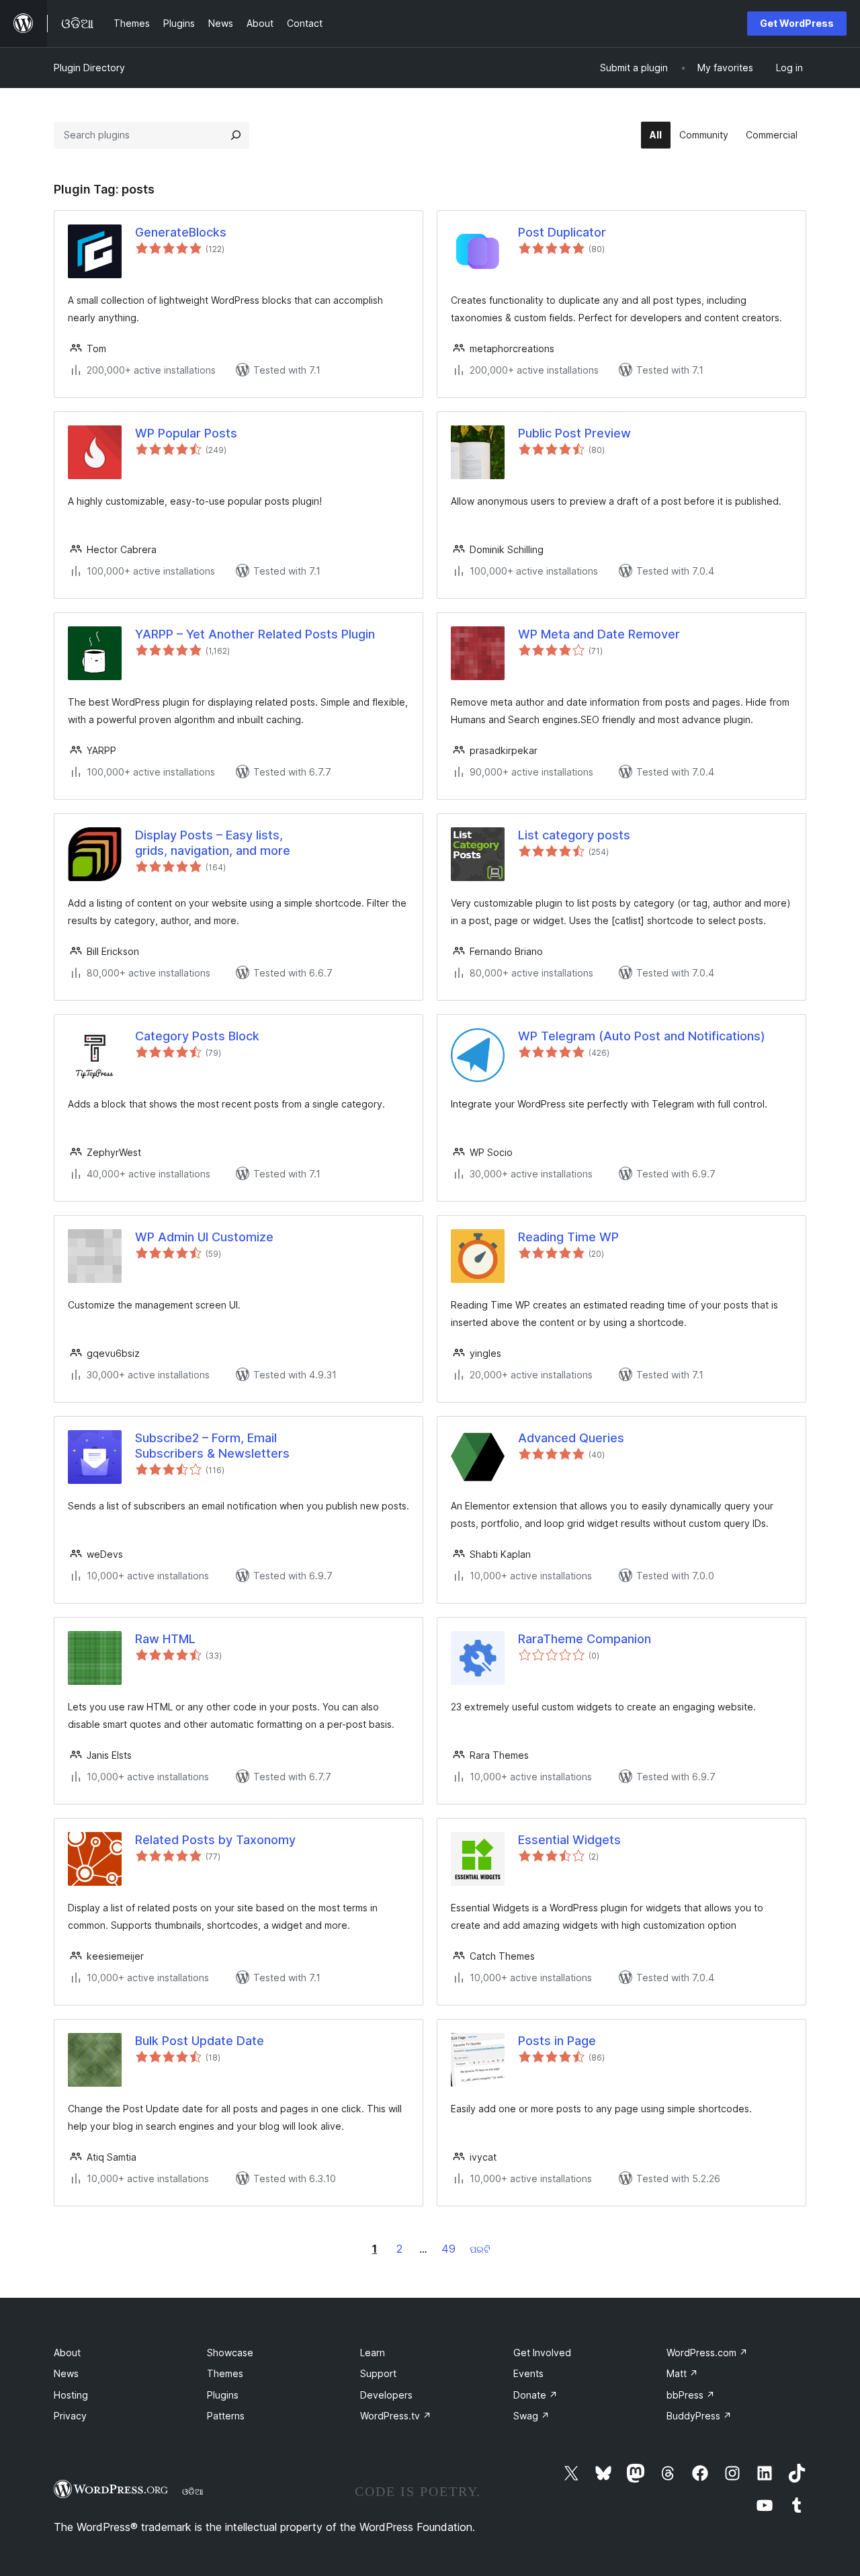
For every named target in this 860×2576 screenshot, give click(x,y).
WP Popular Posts (186, 433)
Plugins (223, 2395)
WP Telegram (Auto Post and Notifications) (642, 1036)
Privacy (70, 2416)
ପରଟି (480, 2249)
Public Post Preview (574, 433)
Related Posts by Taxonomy (215, 1840)
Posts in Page (557, 2041)
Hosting (71, 2395)
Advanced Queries (571, 1438)
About (67, 2353)
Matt (682, 2373)
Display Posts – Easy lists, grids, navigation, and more (213, 843)
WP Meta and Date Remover (599, 634)
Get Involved (542, 2353)
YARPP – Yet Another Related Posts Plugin (255, 634)
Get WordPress (797, 23)
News (66, 2373)
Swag (531, 2416)
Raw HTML (165, 1639)
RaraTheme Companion (585, 1639)
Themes (225, 2373)
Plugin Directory (89, 68)
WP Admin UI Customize (204, 1237)
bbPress (691, 2395)
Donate (535, 2395)
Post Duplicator (562, 232)
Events (528, 2373)
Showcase (230, 2353)
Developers (386, 2395)
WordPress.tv (396, 2416)
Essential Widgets (569, 1840)
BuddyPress (699, 2416)
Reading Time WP (568, 1237)
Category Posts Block (197, 1036)
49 (448, 2249)
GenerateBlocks (181, 232)
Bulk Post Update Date (200, 2041)
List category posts (574, 835)
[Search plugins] (236, 135)
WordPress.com (707, 2353)
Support (378, 2373)
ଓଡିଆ (193, 2491)
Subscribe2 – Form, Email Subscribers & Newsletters (212, 1446)
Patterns (226, 2416)
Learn (373, 2353)
